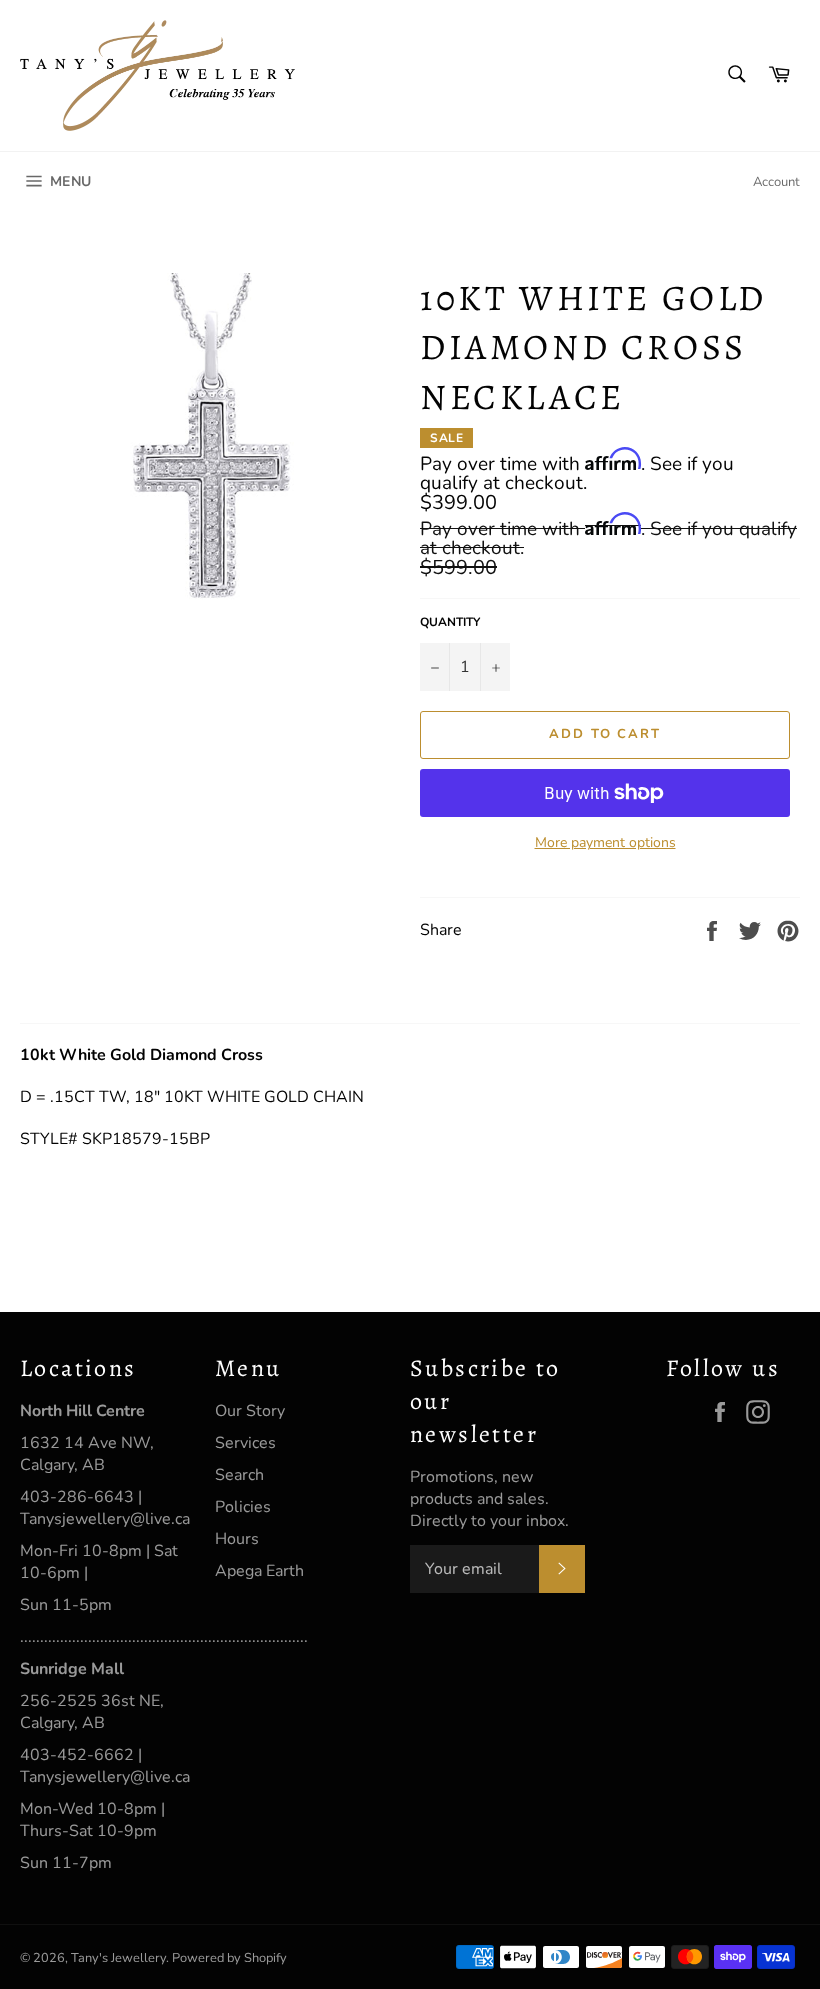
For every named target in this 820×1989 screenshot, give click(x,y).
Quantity (450, 622)
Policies (243, 1507)
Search (239, 1475)
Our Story (250, 1411)
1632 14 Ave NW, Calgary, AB (87, 1454)
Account (776, 182)
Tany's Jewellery (118, 1958)
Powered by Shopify (229, 1958)
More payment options (605, 842)
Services (245, 1443)
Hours (237, 1539)
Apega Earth (259, 1571)
